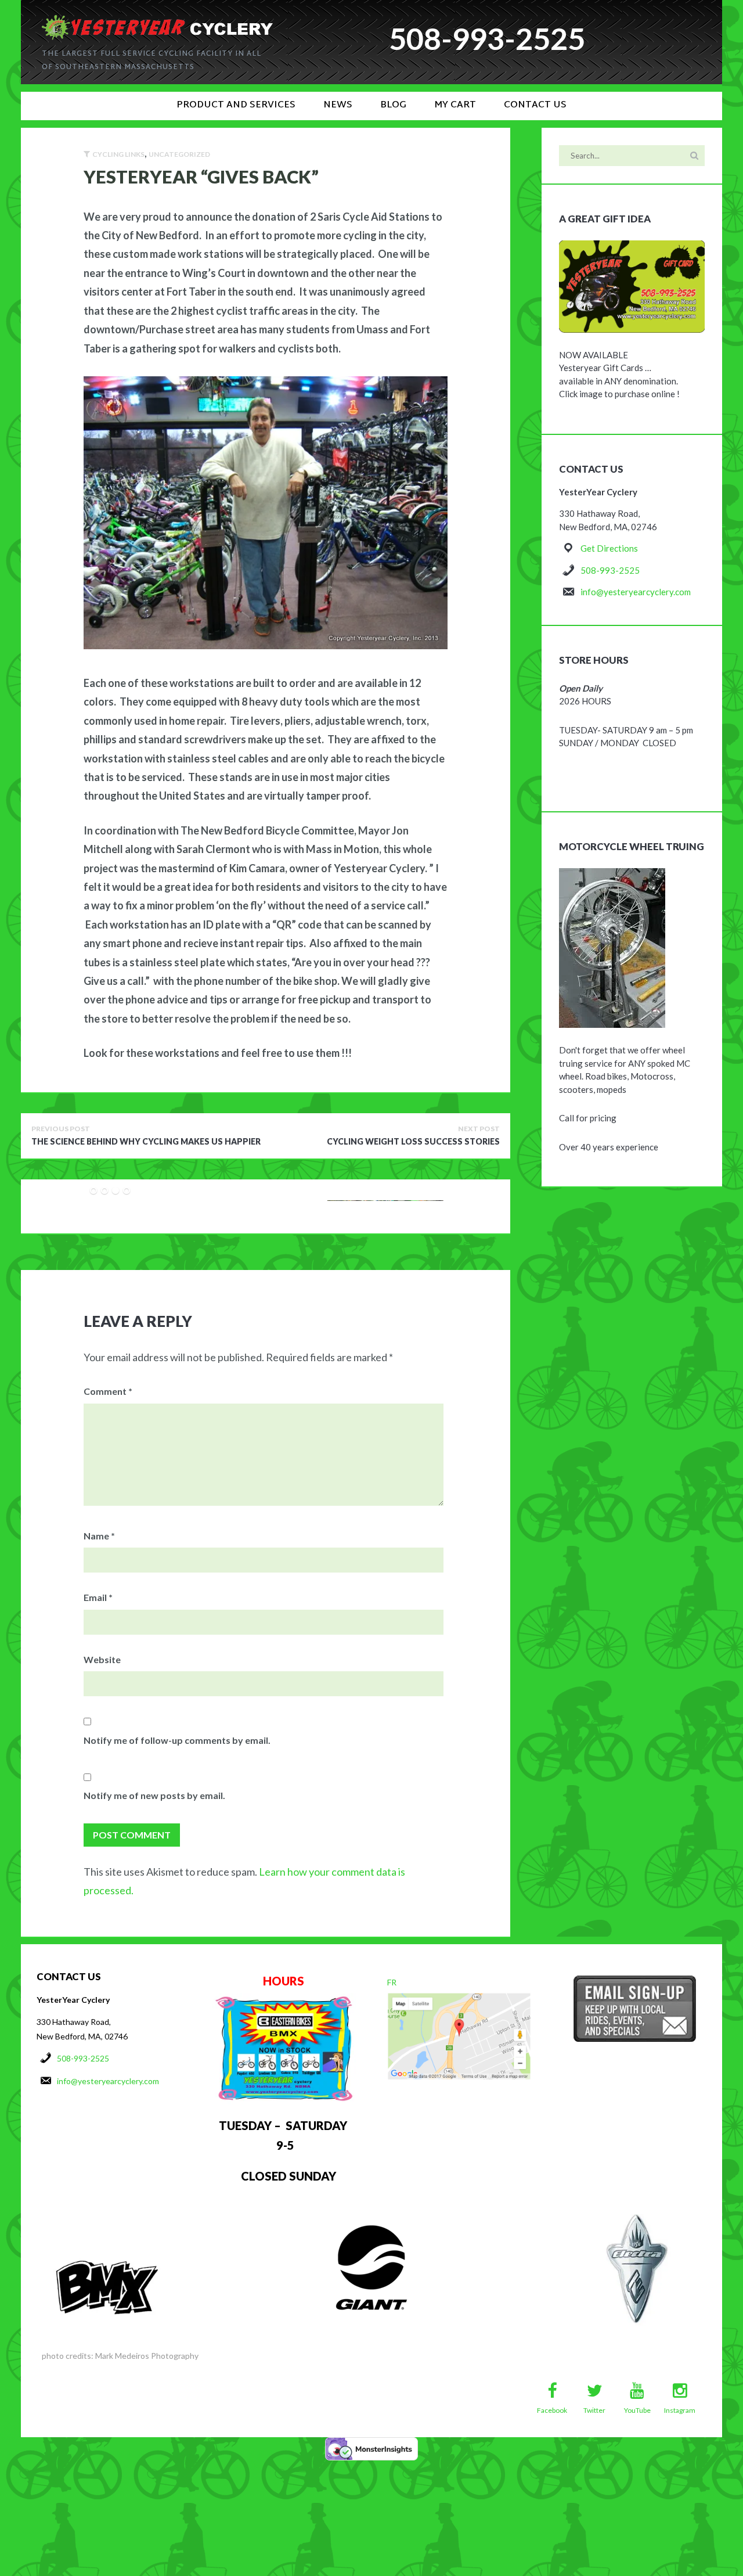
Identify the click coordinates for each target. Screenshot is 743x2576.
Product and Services (236, 105)
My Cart (455, 105)
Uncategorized (179, 154)
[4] (127, 1191)
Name (99, 1536)
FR (392, 1982)
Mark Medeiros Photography (147, 2356)
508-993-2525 (610, 570)
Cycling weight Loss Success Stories (413, 1141)
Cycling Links (118, 154)
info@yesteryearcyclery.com (636, 592)
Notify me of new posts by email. (154, 1795)
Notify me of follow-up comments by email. (177, 1740)
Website (102, 1659)
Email (98, 1597)
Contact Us (535, 105)
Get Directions (609, 548)
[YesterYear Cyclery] (157, 20)
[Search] (694, 155)
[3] (116, 1191)
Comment (108, 1391)
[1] (93, 1191)
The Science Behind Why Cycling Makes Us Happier (146, 1141)
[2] (104, 1191)
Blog (393, 105)
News (338, 105)
